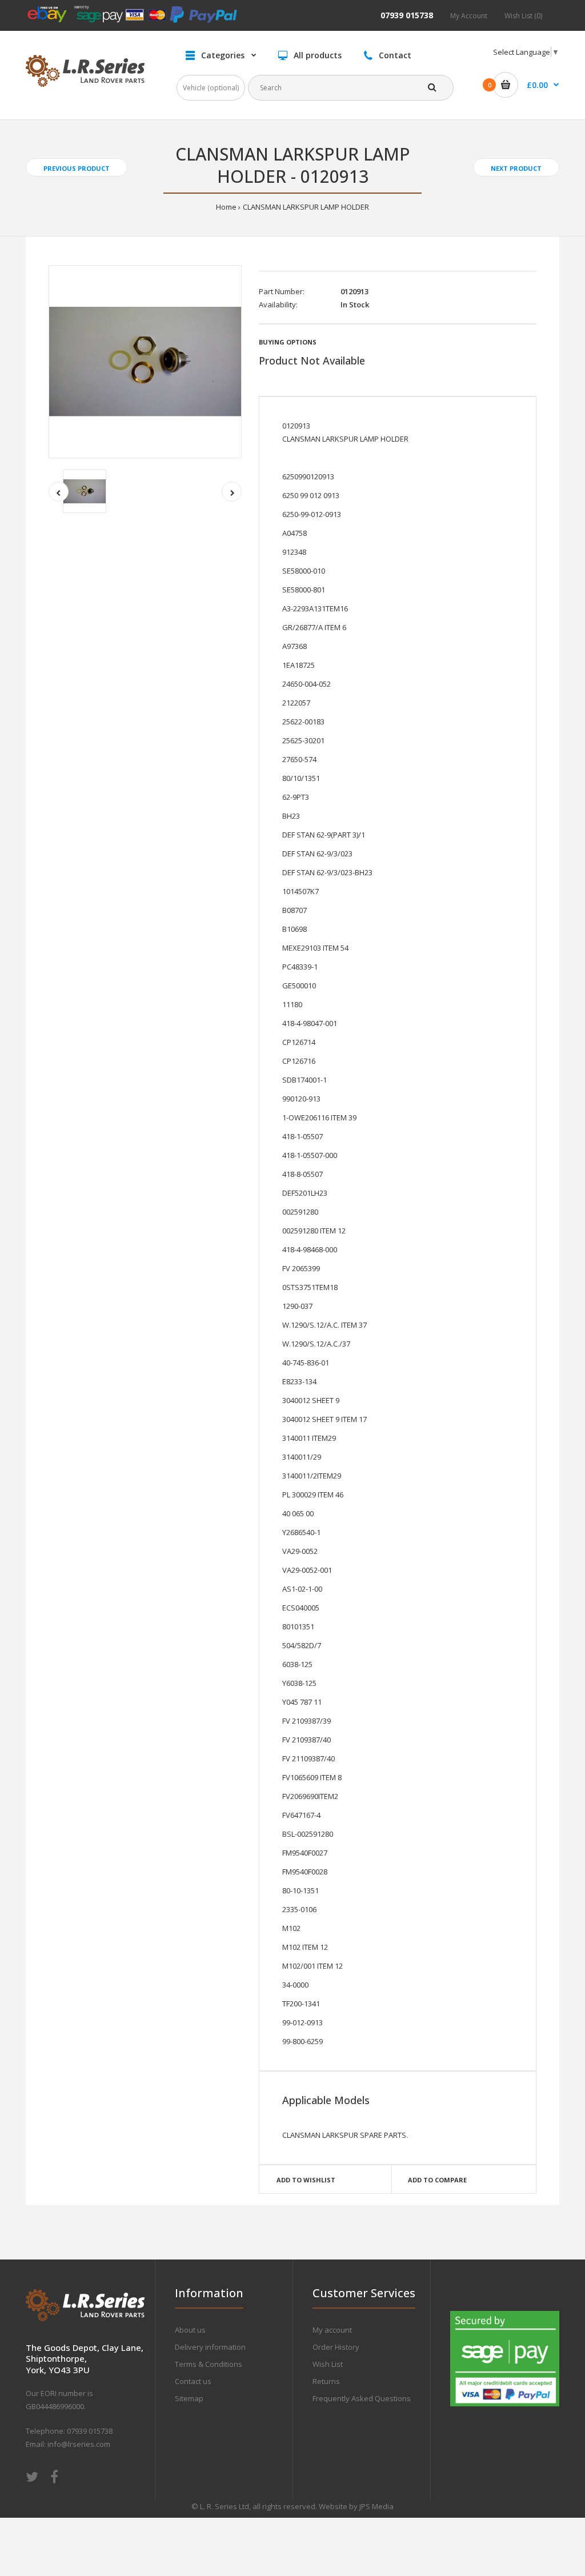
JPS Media (376, 2506)
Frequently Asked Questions (362, 2398)
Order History (336, 2347)
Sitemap (189, 2398)
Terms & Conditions (209, 2364)
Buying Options (288, 342)
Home (226, 207)
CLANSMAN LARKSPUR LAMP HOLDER (306, 207)
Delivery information (210, 2347)
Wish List (328, 2364)
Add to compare (437, 2180)
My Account (469, 16)
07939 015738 (407, 15)
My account (332, 2330)
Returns (326, 2381)
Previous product (77, 168)
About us (190, 2330)
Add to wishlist (306, 2180)
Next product (516, 168)
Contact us (193, 2381)
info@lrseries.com (79, 2444)
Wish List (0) (523, 16)
